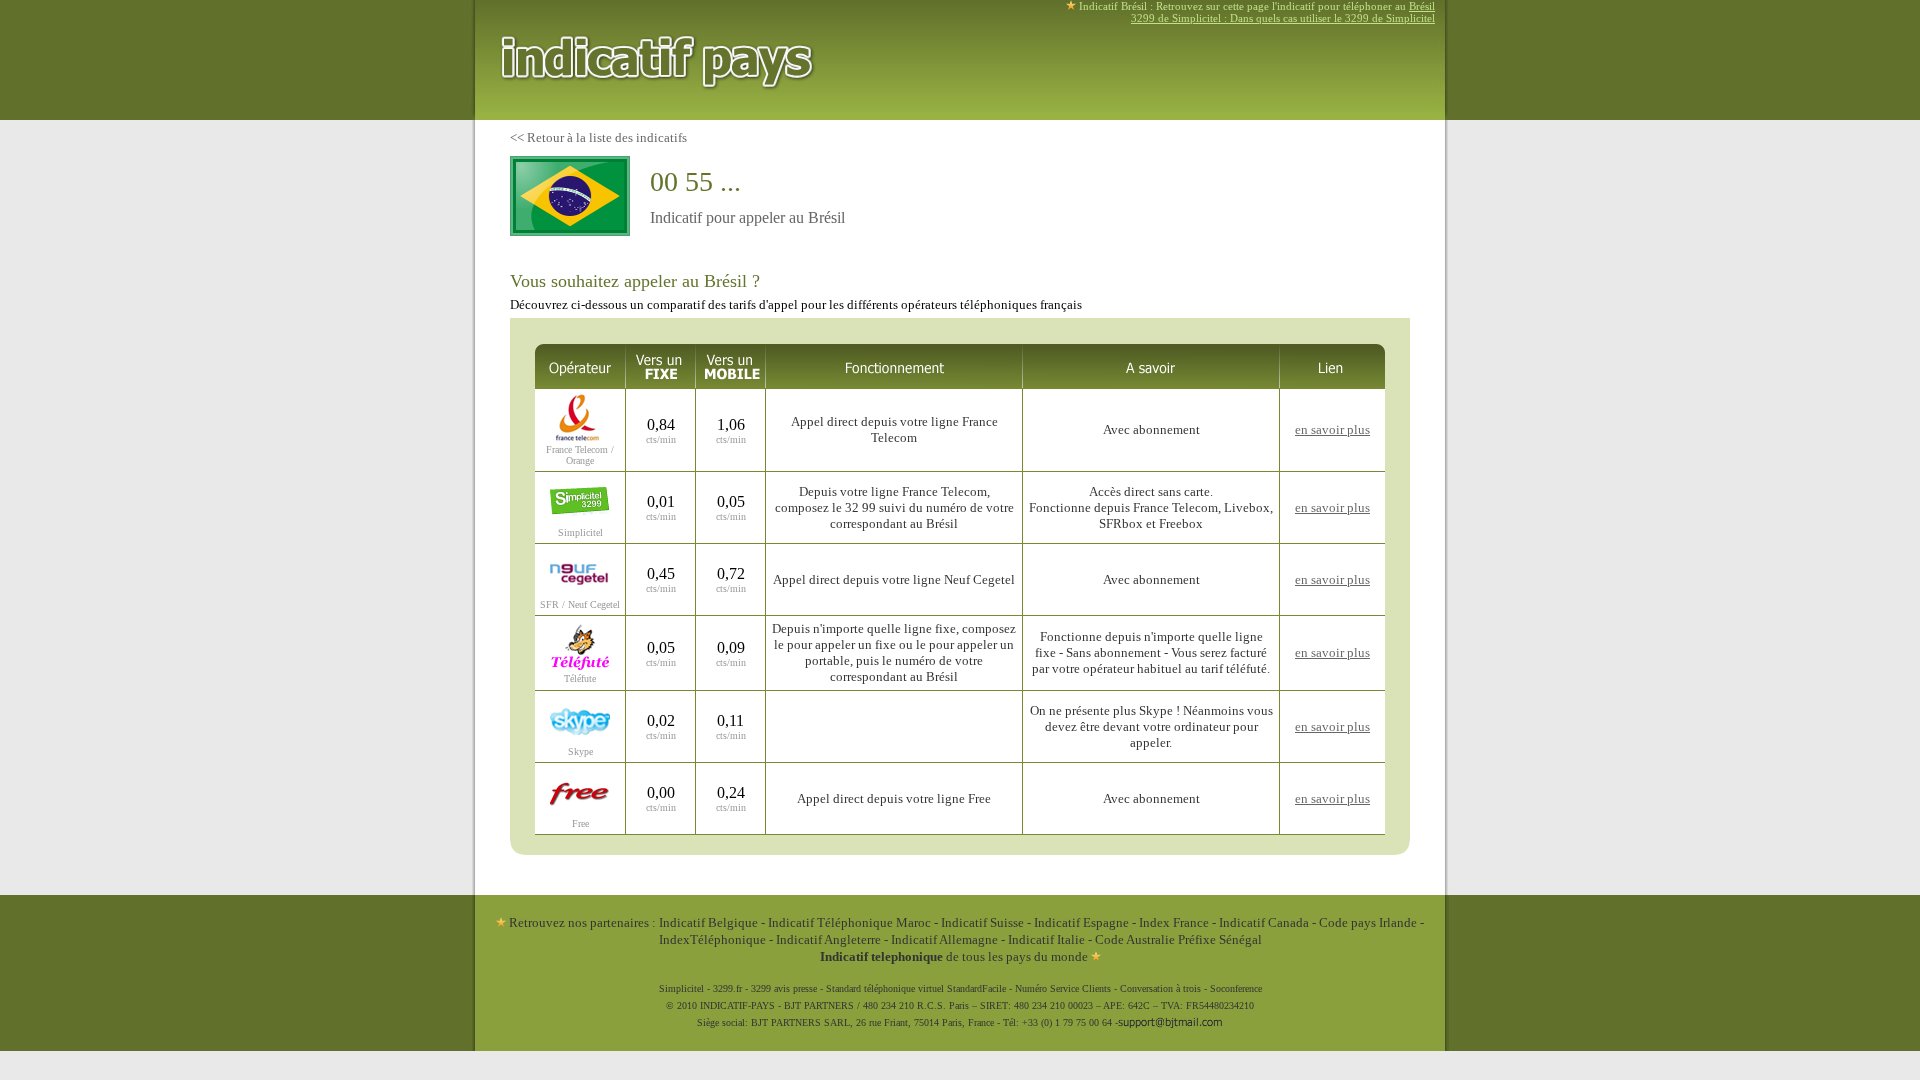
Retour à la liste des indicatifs (607, 137)
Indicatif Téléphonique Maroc (849, 922)
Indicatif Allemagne (944, 939)
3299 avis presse (784, 988)
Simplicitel (681, 988)
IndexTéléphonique (714, 939)
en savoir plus (1332, 429)
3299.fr (727, 988)
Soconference (1236, 988)
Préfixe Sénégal (1220, 939)
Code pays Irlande (1368, 922)
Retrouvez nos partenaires (577, 922)
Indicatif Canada (1264, 922)
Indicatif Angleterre (828, 939)
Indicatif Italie (1046, 939)
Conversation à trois (1160, 988)
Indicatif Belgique (708, 922)
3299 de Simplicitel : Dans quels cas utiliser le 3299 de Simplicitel (1283, 18)
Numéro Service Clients (1063, 988)
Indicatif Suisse (982, 922)
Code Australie (1135, 939)
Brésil (1422, 6)
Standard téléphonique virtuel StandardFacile (916, 988)
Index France (1174, 922)
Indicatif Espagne (1081, 922)
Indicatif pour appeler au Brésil (747, 217)
